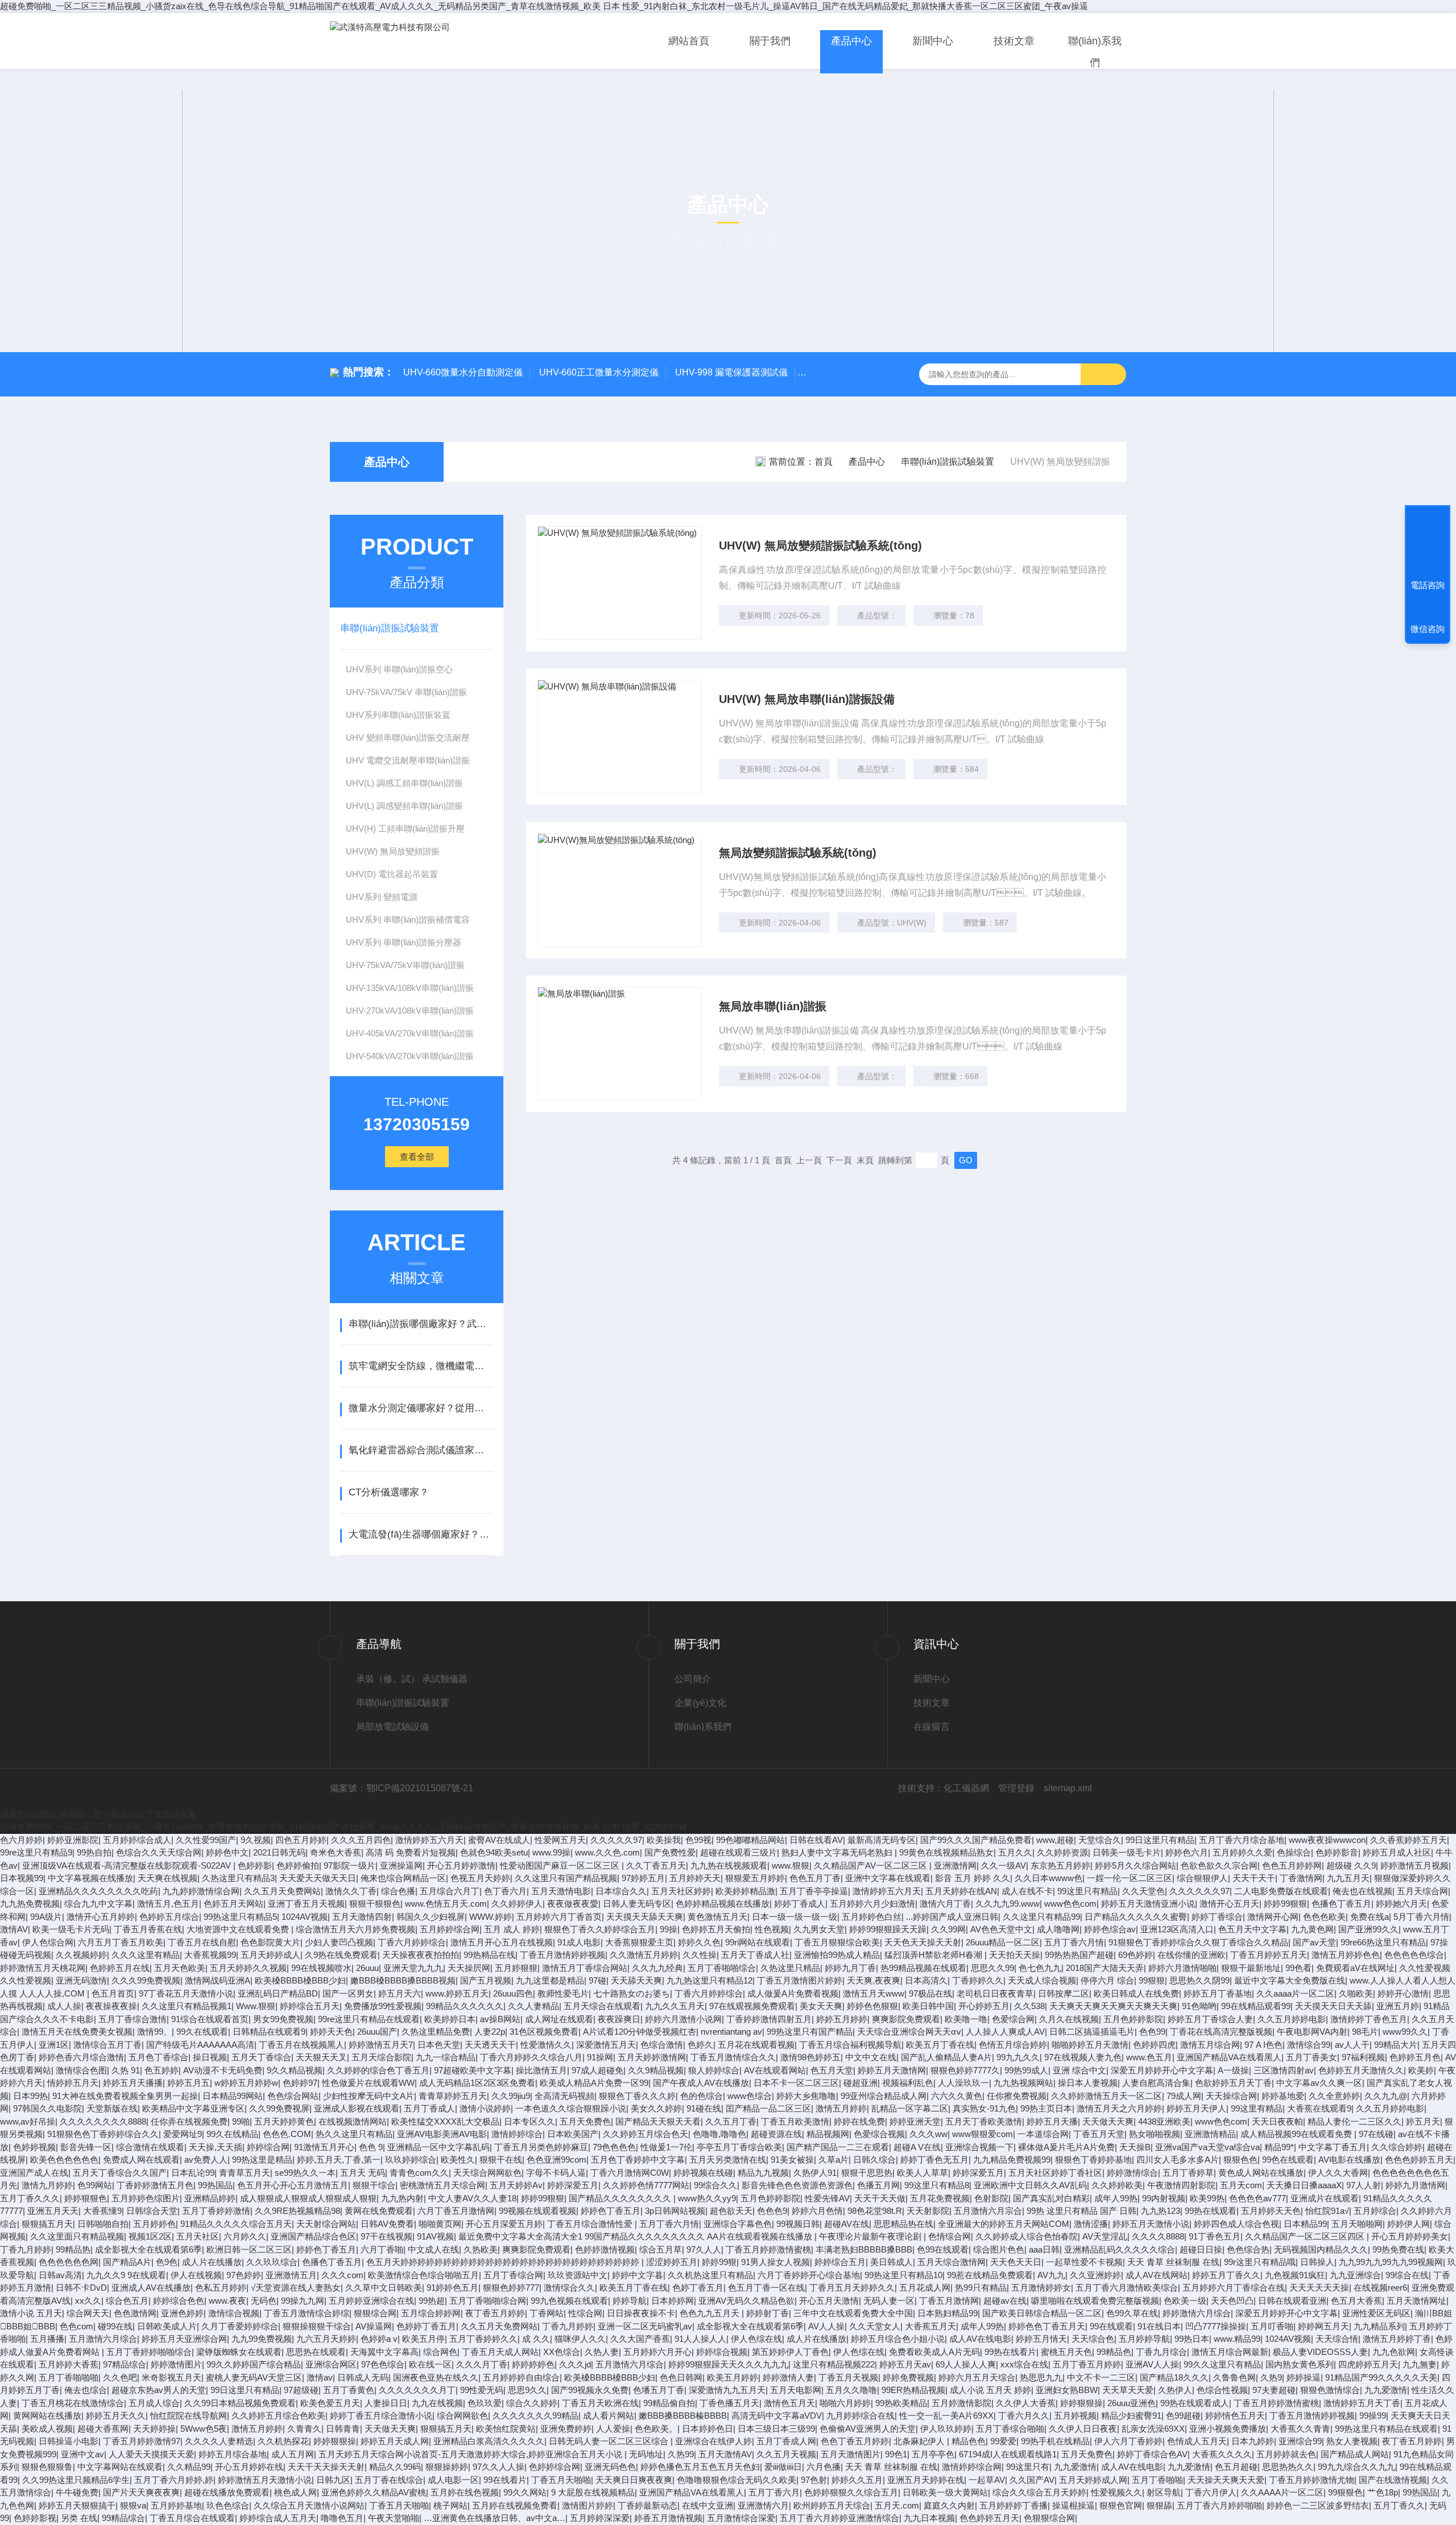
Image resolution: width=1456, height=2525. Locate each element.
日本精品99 (1305, 2224)
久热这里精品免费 (436, 2032)
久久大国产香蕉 (640, 2339)
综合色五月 (127, 2301)
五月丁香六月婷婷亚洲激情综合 (839, 2518)
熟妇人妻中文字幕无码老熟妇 (838, 1852)
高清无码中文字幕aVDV (777, 2416)
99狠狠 (1152, 1980)
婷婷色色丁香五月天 (1047, 2326)
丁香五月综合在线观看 (192, 2518)
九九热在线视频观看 (729, 1865)
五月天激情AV (725, 2454)
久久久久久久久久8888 (103, 2121)
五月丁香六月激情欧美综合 (1127, 2288)
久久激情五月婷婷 (644, 1955)
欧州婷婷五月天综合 (832, 2505)
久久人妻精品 (533, 2006)
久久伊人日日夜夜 (1083, 2429)
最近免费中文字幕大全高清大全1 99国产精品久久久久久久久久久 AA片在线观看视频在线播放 (636, 2236)
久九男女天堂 (819, 1929)
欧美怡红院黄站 (506, 2429)
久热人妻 (602, 2352)
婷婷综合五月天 (310, 2006)
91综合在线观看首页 (210, 2019)
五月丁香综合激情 (133, 2019)
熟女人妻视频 (1352, 2441)
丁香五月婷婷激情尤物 (1312, 2480)
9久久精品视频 (295, 2070)
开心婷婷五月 (984, 2006)
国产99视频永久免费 (590, 2390)
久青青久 (304, 2429)
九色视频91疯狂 (1295, 2275)
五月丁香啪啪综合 (722, 1968)
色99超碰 (1183, 2416)
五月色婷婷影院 (1133, 2019)
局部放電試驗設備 (392, 1727)
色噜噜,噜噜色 (719, 2134)
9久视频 (256, 1840)
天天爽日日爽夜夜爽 (634, 2480)
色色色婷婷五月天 (1419, 2160)
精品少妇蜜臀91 (1131, 2416)
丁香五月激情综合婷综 (307, 2313)
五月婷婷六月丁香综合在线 (1234, 2288)
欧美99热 (1207, 2198)
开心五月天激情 (829, 2301)
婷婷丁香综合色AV (1152, 2454)
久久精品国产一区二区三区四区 (1306, 2236)
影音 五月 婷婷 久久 (973, 1878)
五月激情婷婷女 (1041, 2288)
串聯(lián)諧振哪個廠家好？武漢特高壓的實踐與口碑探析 (421, 1324)
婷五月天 (1423, 2121)
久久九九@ (1386, 2096)
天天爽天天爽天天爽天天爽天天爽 (1113, 2006)
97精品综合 (125, 2364)
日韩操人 (1317, 2262)
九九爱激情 (1386, 2390)
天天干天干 (1254, 1878)
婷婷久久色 (699, 1942)
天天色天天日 (1016, 2262)
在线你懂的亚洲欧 (1192, 1955)
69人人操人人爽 (966, 2364)
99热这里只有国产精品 (810, 2032)
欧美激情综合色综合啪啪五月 (423, 2275)
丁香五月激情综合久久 (733, 2057)
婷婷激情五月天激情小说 (265, 2480)
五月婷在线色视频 (465, 2492)
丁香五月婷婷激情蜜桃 (768, 2249)
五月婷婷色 (154, 2224)
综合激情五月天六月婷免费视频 (355, 1929)
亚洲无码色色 (610, 2467)
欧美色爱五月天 (330, 2403)
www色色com (1070, 1904)
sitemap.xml (1068, 1788)
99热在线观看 (1211, 2211)
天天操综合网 (1231, 2096)
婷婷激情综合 (1132, 2173)
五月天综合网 (1422, 1891)
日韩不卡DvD (81, 2288)
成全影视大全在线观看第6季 (148, 2249)
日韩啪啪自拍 (103, 2224)
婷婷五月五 (189, 2083)
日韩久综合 (874, 2160)
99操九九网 (303, 2301)
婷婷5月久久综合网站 (1136, 1865)
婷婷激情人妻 (788, 2377)
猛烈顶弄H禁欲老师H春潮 (934, 1955)
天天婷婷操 (154, 2429)
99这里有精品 (1257, 2108)
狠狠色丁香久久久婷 (637, 2096)
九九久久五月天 (675, 2006)
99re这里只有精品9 (36, 1852)
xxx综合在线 (1024, 2364)
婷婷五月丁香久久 (1226, 2275)
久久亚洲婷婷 (1095, 2275)
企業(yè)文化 (700, 1703)
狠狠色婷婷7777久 (965, 2070)
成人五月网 (293, 2454)
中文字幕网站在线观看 (120, 2467)
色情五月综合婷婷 (1013, 2045)
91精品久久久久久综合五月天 (236, 2224)
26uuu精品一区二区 (1003, 1942)
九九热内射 (402, 2198)
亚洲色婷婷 (182, 2313)
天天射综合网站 (326, 2224)
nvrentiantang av (731, 2032)
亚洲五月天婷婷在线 (926, 2480)
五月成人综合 (154, 2403)
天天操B (1135, 2147)
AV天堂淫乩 (1105, 2236)
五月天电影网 (796, 2390)
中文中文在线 (871, 2057)
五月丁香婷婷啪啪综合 (149, 2352)
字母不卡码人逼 (556, 2173)
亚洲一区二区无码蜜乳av (645, 2326)
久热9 (1271, 2377)
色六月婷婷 (21, 1840)
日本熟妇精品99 (948, 2313)
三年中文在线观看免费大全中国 (853, 2313)
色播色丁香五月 (1341, 1904)
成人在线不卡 (1027, 1891)
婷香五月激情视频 (668, 2518)
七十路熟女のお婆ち (632, 1993)
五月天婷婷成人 (270, 1955)
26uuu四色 (513, 1993)
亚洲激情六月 (763, 2505)
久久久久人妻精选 (219, 2441)
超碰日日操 (1201, 2249)
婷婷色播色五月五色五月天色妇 (700, 2467)
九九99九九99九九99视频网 (1391, 2262)
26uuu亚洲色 (1132, 2403)
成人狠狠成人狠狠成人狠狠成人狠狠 (308, 2198)
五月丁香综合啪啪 (1010, 2429)
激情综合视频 (234, 2313)
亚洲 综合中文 (1079, 2070)
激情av (320, 2377)
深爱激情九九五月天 (727, 2390)
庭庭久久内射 (949, 2505)
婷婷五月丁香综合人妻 (1210, 2019)
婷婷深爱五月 (978, 2173)
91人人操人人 (700, 2339)
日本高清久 (926, 1980)
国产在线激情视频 (1393, 2480)
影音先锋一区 (86, 2147)
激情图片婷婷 (588, 2505)
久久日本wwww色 (1048, 1878)
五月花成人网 (925, 2288)
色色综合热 (1248, 2249)
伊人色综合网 (48, 1942)
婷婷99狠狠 (1285, 1904)
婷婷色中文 (227, 1852)
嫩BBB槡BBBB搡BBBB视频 (403, 1980)
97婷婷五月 (643, 1878)
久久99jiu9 (511, 2096)
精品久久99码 (395, 2467)
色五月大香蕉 (1356, 2301)
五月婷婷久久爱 (1242, 1852)
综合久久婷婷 (532, 2403)
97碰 (597, 1980)
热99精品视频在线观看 (923, 1968)
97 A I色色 (1263, 2045)
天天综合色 (1093, 2339)
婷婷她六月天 (1401, 1904)
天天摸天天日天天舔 (1333, 2006)
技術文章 (1014, 41)
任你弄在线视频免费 (189, 2121)
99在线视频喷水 (321, 1968)
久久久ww (928, 2134)
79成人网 (1184, 2096)
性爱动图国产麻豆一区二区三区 (561, 1865)
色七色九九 (1040, 1968)
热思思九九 (1041, 2377)
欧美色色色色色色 (64, 2160)
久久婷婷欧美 (1117, 2185)
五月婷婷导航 (1144, 2339)
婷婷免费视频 (908, 2377)
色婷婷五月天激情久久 (1361, 2070)
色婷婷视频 (34, 2147)
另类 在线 (79, 2518)
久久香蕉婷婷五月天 (1409, 1840)
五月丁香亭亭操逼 (814, 1891)
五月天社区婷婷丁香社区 (1055, 2173)
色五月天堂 (832, 2070)
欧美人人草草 (923, 2173)
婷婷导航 (630, 2301)
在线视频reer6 (1380, 2288)
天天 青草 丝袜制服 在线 (1173, 2262)
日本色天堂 (439, 2045)
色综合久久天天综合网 (159, 1852)
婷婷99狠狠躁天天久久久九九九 (728, 2364)
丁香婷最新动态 (648, 2505)
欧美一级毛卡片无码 (71, 1929)
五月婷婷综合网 (450, 1929)
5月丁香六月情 (1421, 1917)
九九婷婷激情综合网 (201, 1891)
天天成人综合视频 (1042, 1980)
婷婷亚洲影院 (73, 1840)
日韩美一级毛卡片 (1127, 1852)
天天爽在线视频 (167, 1878)
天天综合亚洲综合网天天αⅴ (909, 2032)
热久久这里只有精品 (354, 2134)
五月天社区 (198, 2236)
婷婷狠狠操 (1081, 2403)
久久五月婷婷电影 (1292, 2019)
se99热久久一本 (305, 2173)
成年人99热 (1116, 2198)
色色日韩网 (681, 2377)
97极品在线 (930, 1993)
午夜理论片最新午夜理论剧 (871, 2236)
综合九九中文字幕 (98, 1904)
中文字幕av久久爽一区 (1319, 2083)
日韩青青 (343, 2429)
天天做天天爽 (1108, 2121)
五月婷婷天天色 (1271, 2211)
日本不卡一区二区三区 (796, 2083)
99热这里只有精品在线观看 (1386, 2429)
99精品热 (73, 2249)
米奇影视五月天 (171, 2377)
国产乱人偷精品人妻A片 (946, 2057)
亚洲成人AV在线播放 (151, 2288)
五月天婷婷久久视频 (248, 1968)
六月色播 (824, 2467)
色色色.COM (287, 2134)
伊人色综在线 (756, 2339)
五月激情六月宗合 (988, 2211)
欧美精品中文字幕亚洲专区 (193, 2108)
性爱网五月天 (560, 1840)
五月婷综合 (1375, 2211)
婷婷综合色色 (179, 2301)
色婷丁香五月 (698, 2288)
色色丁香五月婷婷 (855, 2441)
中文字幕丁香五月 (1333, 2147)
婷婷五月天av (905, 2364)
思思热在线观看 (316, 2352)
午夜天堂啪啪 (394, 2518)
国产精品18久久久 (1174, 2377)
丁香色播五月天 (729, 2403)
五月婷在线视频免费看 (515, 2505)
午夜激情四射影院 (1181, 2185)
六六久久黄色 (957, 2096)
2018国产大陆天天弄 (1105, 1968)
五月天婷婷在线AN (961, 1891)
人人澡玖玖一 (963, 2083)
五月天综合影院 (381, 2057)
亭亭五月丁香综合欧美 (739, 2147)
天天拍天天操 (1015, 1955)
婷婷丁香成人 (800, 1904)
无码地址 (646, 2454)
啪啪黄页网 (440, 2224)
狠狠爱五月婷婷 (755, 1878)
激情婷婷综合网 (972, 2467)
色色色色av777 (1258, 2198)
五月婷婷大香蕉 (69, 2364)
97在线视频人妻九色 (1083, 2057)
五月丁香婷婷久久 (483, 2339)
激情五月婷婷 (841, 2108)
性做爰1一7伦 (666, 2147)
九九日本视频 (929, 2518)
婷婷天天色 (331, 2032)
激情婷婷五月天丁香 (1362, 2403)
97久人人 (704, 2249)
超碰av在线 (1005, 2301)
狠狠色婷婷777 (511, 2288)
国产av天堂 (1314, 1942)
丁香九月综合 (1161, 2352)
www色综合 (750, 2096)
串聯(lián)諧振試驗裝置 (948, 462)
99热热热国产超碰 (1079, 1955)
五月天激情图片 (851, 2454)
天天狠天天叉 (321, 2057)
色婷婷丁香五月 (426, 2326)
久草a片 (834, 2160)
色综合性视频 (1222, 2390)
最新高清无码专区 (882, 1840)
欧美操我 (664, 1840)
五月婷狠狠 (516, 1968)
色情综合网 (950, 2236)
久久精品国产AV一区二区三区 (872, 1865)
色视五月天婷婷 (480, 1878)
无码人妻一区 (889, 2301)
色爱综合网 (1013, 2019)
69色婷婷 (1136, 1955)
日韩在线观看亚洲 (1292, 2301)
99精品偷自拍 (669, 2403)
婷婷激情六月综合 (1197, 2313)
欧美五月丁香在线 (940, 2045)
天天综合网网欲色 (487, 2173)
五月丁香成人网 (786, 2441)
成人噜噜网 (1058, 1929)
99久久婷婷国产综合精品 (254, 2364)
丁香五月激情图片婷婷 (800, 1980)
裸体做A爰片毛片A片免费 (1066, 2147)
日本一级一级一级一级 (795, 1917)
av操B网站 (500, 2019)
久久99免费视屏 (279, 2108)
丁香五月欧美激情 (795, 2121)
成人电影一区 (453, 2480)
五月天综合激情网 (952, 2262)
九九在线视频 (437, 2403)
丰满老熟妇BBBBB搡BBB (864, 2249)
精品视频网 (828, 2134)
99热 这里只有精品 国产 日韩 (1081, 2211)
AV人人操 (826, 2326)
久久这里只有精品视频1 (187, 2006)
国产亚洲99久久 (1368, 1929)
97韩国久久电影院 (47, 2108)
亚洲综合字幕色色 (738, 2224)
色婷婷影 (255, 1865)
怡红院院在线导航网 (189, 2416)
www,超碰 (1055, 1840)
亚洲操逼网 (401, 1865)
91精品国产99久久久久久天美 (1381, 2377)
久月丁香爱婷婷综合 (240, 2326)
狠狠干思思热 (867, 2173)
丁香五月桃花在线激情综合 (73, 2403)
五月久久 (1015, 1852)
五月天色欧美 (180, 1968)
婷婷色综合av (1110, 1929)
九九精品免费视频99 (1012, 2160)
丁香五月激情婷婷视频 (562, 1955)
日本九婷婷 (1253, 2441)
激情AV (14, 1929)
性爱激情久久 (546, 2045)
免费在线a (1370, 1917)
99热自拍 (94, 1852)
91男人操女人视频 (775, 2262)
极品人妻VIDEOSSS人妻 (1320, 2352)
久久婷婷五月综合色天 (646, 2134)
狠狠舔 (1159, 2505)
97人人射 (1364, 2185)
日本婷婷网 (673, 2301)
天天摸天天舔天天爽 (645, 1917)
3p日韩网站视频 (675, 2211)
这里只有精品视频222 (834, 2364)
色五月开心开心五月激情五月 (293, 2185)
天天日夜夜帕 (1277, 2121)
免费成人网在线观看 (141, 2160)
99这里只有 (1028, 2467)
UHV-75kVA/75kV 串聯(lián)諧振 (406, 692)
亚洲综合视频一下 (979, 2147)
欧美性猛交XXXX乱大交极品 (445, 2121)
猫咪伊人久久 (580, 2339)
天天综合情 (1337, 2339)
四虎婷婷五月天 (1368, 2364)
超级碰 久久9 (1351, 1865)
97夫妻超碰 (1274, 2390)
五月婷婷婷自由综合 (521, 2377)
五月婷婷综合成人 (137, 1840)
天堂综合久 (1100, 1840)
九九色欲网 (1394, 2352)
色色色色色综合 (1414, 1955)
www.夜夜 (227, 2301)
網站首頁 (689, 41)
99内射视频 (1164, 2198)
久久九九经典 (657, 1968)
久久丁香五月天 (656, 1865)
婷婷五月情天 (1041, 2339)
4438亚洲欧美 (1164, 2121)
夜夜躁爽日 (619, 2019)
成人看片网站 (609, 2416)
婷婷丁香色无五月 (934, 2160)
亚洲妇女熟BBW (1067, 2390)
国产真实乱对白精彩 (1051, 2198)
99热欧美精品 (901, 2403)
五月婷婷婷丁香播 (1014, 2505)
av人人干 (1352, 2045)
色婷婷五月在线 (120, 1968)
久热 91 (126, 2070)
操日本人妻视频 (1088, 2083)
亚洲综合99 (1300, 2441)
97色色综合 (383, 2364)
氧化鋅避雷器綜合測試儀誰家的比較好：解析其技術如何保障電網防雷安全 (421, 1450)
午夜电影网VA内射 (1312, 2032)
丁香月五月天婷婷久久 (852, 2288)
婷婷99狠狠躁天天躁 (888, 1929)
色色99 (1152, 2032)
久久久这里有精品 (146, 1955)
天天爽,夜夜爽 (874, 1980)
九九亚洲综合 (1355, 2275)
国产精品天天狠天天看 (658, 2121)
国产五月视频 (486, 1980)
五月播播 (47, 2339)
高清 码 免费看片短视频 (411, 1852)
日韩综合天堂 (152, 2211)
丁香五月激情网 (949, 2301)
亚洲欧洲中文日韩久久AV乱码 (1030, 2185)
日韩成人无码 (363, 2377)
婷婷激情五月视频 (1414, 1865)
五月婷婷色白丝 (872, 1917)
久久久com (342, 2275)
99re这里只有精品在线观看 (369, 2019)
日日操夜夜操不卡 (641, 2313)
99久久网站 (525, 2492)
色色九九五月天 (711, 2313)
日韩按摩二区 (1064, 1993)
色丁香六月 (505, 1891)
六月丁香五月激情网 (456, 2211)
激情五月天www (874, 1993)
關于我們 (770, 41)
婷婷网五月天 (1323, 2326)
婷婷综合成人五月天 (278, 2518)
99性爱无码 (482, 2390)
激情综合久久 (569, 2288)
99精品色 (1114, 2352)
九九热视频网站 (1023, 2083)
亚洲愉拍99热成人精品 (837, 1955)
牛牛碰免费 (77, 2492)
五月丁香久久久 (30, 2198)
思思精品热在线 (903, 2224)
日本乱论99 (193, 2173)
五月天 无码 (363, 2173)
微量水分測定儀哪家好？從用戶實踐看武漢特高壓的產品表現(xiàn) (421, 1408)
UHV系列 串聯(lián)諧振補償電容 (408, 920)
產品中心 (851, 41)
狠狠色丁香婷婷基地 (1093, 2160)
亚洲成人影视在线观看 (357, 2108)
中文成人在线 (433, 2249)
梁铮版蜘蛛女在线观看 (239, 2352)
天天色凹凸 (1232, 2301)
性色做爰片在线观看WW (368, 2083)
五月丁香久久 (1399, 2505)
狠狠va (133, 2505)
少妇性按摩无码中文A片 (369, 2096)
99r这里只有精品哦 (1260, 2262)
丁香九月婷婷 (26, 2249)
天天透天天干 (490, 2045)
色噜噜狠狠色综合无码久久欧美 (737, 2480)
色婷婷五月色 (1415, 2057)
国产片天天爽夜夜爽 (141, 2492)
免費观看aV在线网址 (1355, 1968)
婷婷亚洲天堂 (915, 2121)
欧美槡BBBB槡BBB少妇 (300, 1980)
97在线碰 (1376, 2134)
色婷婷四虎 (1154, 2045)
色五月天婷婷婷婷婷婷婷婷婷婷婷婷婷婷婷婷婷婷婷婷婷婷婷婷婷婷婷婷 (504, 2262)
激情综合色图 (81, 2070)
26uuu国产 (377, 2032)
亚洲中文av (82, 2454)
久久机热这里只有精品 (710, 2275)
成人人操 (64, 2006)
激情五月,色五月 (168, 1904)
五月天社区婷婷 (681, 1891)
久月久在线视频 (1069, 2019)
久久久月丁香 (482, 2364)
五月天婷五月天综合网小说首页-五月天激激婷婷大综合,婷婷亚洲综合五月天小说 (471, 2454)
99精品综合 (123, 2518)
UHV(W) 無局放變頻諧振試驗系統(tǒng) (820, 546)
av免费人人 (206, 2160)
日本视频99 (22, 1878)
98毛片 (1365, 2032)
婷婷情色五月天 (1235, 2416)
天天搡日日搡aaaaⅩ (1304, 2185)
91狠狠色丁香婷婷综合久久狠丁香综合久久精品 (1198, 1942)
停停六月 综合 (1107, 1980)
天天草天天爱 (1128, 2390)
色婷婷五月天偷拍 (716, 1929)
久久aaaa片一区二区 (1295, 1993)
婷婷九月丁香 (850, 1968)
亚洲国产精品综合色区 (313, 2236)
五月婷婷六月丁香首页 (559, 1917)
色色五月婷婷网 (1292, 1865)
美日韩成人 (892, 2262)
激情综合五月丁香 (107, 2045)
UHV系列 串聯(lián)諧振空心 (399, 669)
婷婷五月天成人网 (395, 2441)
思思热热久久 (1288, 2467)
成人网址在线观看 (559, 2019)
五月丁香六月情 (1074, 1942)
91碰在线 (704, 2108)
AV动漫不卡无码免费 (223, 2070)
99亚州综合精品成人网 (884, 2096)
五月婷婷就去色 (1286, 2454)
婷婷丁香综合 (1217, 1917)
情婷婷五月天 (73, 2083)
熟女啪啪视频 (1155, 2134)
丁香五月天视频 (848, 2377)
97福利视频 (1363, 2057)
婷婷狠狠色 (86, 2198)
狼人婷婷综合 (714, 2070)
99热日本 (1192, 2339)
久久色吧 (120, 2377)
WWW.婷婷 (491, 1917)
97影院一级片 (349, 1865)
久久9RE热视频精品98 (297, 2211)
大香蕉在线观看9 (1319, 2108)
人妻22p (490, 2032)
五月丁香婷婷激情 (216, 2211)
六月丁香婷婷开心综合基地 (809, 2275)
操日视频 (210, 2057)
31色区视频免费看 (544, 2032)
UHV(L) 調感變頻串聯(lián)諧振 (404, 806)
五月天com (1241, 2185)
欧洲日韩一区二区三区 (249, 2249)
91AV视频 (435, 2236)
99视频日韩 (798, 2224)
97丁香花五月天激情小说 (186, 1993)
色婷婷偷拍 (298, 1865)
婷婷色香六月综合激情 (81, 2057)
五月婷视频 (1075, 2416)
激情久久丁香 (351, 1891)
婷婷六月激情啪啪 (1182, 1968)
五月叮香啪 (1272, 2326)
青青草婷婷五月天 (453, 2096)
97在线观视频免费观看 (752, 2006)
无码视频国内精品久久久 (1321, 2249)
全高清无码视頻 (564, 2096)
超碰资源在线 (776, 2134)
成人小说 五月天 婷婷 (990, 2390)
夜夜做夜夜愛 (573, 1904)
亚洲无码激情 (81, 1980)
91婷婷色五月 (452, 2288)
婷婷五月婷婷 (842, 2019)
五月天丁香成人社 (755, 1955)
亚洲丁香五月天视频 (306, 1904)
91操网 (600, 2057)
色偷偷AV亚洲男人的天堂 (868, 2429)
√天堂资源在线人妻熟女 (296, 2288)
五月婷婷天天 (695, 1878)
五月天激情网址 (1416, 2301)
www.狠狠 (791, 1865)
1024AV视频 (305, 1917)
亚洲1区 (54, 2045)
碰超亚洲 (861, 2083)
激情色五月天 (789, 2403)
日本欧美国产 (573, 2134)
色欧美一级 (1185, 2301)
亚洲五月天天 (53, 2211)
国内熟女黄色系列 (1300, 2364)
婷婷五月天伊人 (1196, 2108)
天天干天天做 (880, 2198)
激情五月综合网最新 (1230, 2352)
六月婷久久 (245, 2236)
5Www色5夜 (204, 2429)
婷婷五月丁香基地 (1218, 1993)
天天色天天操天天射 (923, 1942)
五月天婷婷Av (516, 2185)
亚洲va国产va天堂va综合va (1207, 2147)
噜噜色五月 (342, 2518)
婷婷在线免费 (859, 2121)
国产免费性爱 (670, 1852)
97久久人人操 (499, 2467)
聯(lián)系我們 (1095, 52)
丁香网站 (547, 2313)
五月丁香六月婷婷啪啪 (1219, 2505)
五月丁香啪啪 (1157, 2480)
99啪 (241, 2121)
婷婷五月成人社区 (1397, 1852)
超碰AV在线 (847, 2224)
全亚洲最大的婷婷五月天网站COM (1004, 2224)
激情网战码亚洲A (218, 1980)
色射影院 (991, 2198)
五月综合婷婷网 (431, 2313)
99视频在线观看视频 (537, 2211)
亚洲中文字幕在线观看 (888, 1878)
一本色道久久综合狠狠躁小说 (571, 2108)
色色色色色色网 (69, 2262)
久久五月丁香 (731, 2121)
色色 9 (371, 2147)
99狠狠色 (1345, 2492)
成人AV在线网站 (1157, 2275)
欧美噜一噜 (966, 2019)
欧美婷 (1421, 2070)
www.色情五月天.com (446, 1904)
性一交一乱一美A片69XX (946, 2416)
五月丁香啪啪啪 (69, 2377)
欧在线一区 (430, 2364)
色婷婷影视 (35, 2518)
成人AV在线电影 (980, 2339)
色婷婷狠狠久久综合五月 (851, 2492)
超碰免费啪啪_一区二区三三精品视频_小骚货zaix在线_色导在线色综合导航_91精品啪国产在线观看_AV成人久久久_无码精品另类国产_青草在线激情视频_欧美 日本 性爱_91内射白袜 (344, 1827)
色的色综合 (702, 2096)
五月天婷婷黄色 (284, 2121)
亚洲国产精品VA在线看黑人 (1229, 2057)
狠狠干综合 (374, 2185)
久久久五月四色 (361, 1840)
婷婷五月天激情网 (892, 2070)
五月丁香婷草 (1188, 2173)
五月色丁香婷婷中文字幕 (638, 2160)
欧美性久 (458, 2160)
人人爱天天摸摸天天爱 (151, 2454)
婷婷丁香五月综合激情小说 (381, 2416)
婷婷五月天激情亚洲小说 (1148, 1904)
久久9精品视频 (656, 2070)
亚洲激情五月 (291, 2275)
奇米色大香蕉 (336, 1852)
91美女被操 (792, 2160)
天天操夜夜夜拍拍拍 (421, 1955)
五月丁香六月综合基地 (1242, 1840)
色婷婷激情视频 (605, 2249)
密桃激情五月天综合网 (442, 2185)
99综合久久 (715, 2185)
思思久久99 (992, 1968)
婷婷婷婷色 (533, 2364)
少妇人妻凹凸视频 (339, 1942)
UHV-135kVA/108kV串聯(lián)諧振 (410, 988)
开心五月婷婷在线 (249, 2467)
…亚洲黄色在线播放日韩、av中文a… (495, 2518)
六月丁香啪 (382, 2249)
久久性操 (700, 1955)
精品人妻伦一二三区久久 (1354, 2121)
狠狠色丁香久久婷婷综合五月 (600, 1929)
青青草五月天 (245, 2173)
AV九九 (1051, 2275)
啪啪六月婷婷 (845, 2403)
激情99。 (154, 2032)
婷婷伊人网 (1409, 2224)
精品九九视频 (763, 2173)
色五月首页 (113, 1993)
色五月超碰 (1236, 2467)
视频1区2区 (150, 2236)
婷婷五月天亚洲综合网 (184, 2339)
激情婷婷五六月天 (429, 1840)
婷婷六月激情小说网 (683, 2019)
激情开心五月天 (1229, 1904)
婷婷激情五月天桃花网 (43, 1968)
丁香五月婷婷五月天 (1269, 1955)
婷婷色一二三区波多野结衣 (1318, 2505)
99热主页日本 (1046, 2108)
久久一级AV (1004, 1865)
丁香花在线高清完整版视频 (1221, 2032)
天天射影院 (928, 2211)
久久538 (1029, 2006)
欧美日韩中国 (928, 2006)
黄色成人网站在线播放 (1261, 2173)
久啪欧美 (1356, 1993)
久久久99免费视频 (146, 1980)
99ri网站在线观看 (758, 1942)
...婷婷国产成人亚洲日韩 (952, 1917)
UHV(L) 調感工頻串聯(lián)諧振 (404, 783)
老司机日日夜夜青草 (995, 1993)
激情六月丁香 (945, 1904)
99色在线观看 (1288, 2160)
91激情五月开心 (324, 2147)
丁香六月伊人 (1211, 2492)
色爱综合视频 (879, 2134)
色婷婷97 (300, 2083)
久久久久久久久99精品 (535, 2416)
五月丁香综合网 (513, 2275)
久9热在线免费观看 (341, 1955)
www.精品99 (1237, 2339)
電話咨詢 (1428, 585)
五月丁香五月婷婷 (1087, 2364)
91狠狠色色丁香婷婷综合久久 (103, 2134)
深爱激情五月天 (606, 2045)
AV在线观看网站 (775, 2070)
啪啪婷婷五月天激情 (1090, 2045)
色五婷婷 (162, 2070)
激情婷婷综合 (517, 2134)
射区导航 (1164, 2492)
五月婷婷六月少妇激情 (872, 1904)
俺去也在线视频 (1362, 1891)
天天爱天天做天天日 (318, 1878)
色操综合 (1294, 1852)
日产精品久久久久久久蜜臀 (1136, 1917)
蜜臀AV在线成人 (499, 1840)
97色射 (814, 2480)
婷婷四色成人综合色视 (1236, 2224)
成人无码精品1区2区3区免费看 (477, 2083)
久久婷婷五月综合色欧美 (278, 2416)
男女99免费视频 (283, 2019)
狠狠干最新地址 (1251, 1968)
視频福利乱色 (908, 2083)
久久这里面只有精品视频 (77, 2236)
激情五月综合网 (1210, 2045)
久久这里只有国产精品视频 (566, 1878)
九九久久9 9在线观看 (126, 2275)
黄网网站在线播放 (47, 2416)
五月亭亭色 (933, 2454)
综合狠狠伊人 (1202, 1878)
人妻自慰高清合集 (1156, 2083)
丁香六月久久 (1024, 2416)
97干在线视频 (386, 2236)
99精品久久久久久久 (465, 2006)
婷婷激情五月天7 (381, 2045)
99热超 (432, 2301)
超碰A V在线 (917, 2147)
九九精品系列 (1379, 2326)
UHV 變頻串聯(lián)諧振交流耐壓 (408, 737)
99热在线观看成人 (1195, 2403)
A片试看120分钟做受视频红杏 (640, 2032)
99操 (669, 1929)
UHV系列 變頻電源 (382, 897)
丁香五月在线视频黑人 (301, 2045)
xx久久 (88, 2301)
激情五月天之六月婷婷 (1119, 2108)
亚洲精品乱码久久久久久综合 (1120, 2249)
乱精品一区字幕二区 (910, 2108)
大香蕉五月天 (930, 2326)
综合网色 (440, 2352)
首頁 (824, 462)
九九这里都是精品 (550, 1980)
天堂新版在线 (112, 2108)
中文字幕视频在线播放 (90, 1878)
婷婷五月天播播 (133, 2083)
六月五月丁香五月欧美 (121, 1942)
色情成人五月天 (1197, 2441)
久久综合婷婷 (1397, 2147)
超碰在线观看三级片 (739, 1852)
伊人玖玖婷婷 (946, 2429)
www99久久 (1405, 2032)
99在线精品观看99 (1256, 2006)
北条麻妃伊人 (920, 2441)
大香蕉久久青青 (1300, 2429)
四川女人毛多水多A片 (1178, 2160)
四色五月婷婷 (301, 1840)
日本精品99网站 (233, 2096)
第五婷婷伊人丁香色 (790, 2352)
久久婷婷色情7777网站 (646, 2185)
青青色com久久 (419, 2173)
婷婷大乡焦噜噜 (806, 2096)
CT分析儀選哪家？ (389, 1492)
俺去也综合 (86, 2390)
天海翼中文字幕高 (384, 2352)
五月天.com (897, 2505)
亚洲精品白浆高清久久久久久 (489, 2441)
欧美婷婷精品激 (745, 1891)
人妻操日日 (386, 2403)
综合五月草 (661, 2249)
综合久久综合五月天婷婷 (1039, 2492)
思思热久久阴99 (1199, 1980)
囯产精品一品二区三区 (768, 2108)
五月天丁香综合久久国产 (120, 2173)
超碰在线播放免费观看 (227, 2492)
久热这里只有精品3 (238, 1878)
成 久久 (536, 2339)
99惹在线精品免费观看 (990, 2275)
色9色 (167, 2262)
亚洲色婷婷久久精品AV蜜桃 (374, 2492)
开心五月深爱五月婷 (504, 2224)
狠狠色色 (1240, 2160)
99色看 (1298, 1968)
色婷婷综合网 (555, 2467)
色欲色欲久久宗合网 (1219, 1865)
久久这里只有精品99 (1041, 1917)
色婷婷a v (379, 2339)
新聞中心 (933, 41)
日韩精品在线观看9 (269, 2032)
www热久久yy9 (707, 2198)
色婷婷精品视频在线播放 (723, 1904)
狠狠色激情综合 (1330, 2390)
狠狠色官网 (1121, 2505)
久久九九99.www (1008, 1904)
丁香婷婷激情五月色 (155, 2185)
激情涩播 (1091, 2224)
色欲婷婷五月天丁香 (1233, 2083)
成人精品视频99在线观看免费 (1297, 2134)
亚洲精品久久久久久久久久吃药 (98, 1891)
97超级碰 (301, 2390)
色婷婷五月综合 (169, 1917)
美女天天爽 (821, 2006)
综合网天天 (88, 2313)
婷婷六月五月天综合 (977, 2377)
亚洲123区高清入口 (1177, 1929)
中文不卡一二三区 (1101, 2377)
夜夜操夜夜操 (111, 2006)
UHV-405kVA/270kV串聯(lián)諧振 (410, 1033)
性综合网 (585, 2313)
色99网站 (95, 2185)
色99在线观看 (943, 2249)
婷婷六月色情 (817, 2211)
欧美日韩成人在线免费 (1136, 1993)
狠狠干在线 (501, 2160)
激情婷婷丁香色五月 (1369, 2019)
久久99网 (948, 1929)
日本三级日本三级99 (776, 2429)
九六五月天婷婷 (326, 2339)
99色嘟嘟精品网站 (750, 1840)
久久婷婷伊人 (517, 1904)
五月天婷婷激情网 (652, 2057)
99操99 (1373, 2416)
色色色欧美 (1324, 1917)
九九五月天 (1348, 1878)
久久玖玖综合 (272, 2262)
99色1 (896, 2454)
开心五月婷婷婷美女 (1410, 2236)
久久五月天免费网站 (282, 1891)
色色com (76, 2326)
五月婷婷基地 (176, 2505)
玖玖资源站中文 (578, 2275)
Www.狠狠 (256, 2006)
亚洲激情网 (955, 1865)
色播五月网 (878, 2185)
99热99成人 (1026, 2070)
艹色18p (1383, 2492)
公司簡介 (693, 1679)
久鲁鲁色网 (1234, 2377)
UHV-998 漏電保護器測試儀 (731, 372)
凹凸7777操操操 (1216, 2326)
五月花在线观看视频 (756, 2045)
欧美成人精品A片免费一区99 (594, 2083)
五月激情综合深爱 (741, 2518)
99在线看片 (505, 2480)
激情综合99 (1309, 2045)
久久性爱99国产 (206, 1840)
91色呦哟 (1199, 2006)
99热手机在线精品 (1055, 2441)
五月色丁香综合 (158, 2057)
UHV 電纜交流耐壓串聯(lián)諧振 (408, 760)
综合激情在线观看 (150, 2147)
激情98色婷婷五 (810, 2057)
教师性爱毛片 (563, 1993)
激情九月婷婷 (47, 2185)
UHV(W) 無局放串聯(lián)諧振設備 (807, 699)
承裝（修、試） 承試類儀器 (412, 1679)
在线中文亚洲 (708, 2505)
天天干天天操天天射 (326, 2467)
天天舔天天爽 (636, 1980)
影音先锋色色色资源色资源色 (797, 2185)
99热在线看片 (1010, 2352)
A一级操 (1233, 2070)
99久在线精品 (232, 2134)
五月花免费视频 (940, 2198)
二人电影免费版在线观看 (1281, 1891)
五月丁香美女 (1312, 2057)
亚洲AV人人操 (1152, 2364)
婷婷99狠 (719, 2262)
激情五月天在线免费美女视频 (77, 2032)
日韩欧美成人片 (167, 2326)
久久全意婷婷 (1334, 2096)
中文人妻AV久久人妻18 (472, 2198)
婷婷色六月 (1187, 1852)
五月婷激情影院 (961, 2403)
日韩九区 (333, 2480)
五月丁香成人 (429, 2108)
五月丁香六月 (774, 2492)
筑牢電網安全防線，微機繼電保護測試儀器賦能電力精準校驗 (421, 1366)
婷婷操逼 (1304, 2377)
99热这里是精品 (262, 2160)
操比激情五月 (541, 2070)
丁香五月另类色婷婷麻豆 (541, 2147)
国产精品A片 (127, 2262)
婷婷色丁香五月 (611, 2211)
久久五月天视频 (786, 2454)
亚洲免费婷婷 (566, 2429)
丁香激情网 (1301, 1878)
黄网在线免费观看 (379, 2211)
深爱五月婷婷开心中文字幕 (1162, 2070)
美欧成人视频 (47, 2429)
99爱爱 (1003, 2441)
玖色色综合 (228, 2505)
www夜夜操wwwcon (1327, 1840)
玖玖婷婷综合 (411, 2160)
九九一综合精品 (446, 2057)
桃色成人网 (295, 2492)
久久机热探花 (283, 2441)
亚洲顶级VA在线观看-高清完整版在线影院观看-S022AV (128, 1865)
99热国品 (215, 2185)
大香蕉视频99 (210, 1955)
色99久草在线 (1132, 2313)
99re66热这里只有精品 (1383, 1942)
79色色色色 (614, 2147)
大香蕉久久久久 (1222, 2454)
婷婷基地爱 (1283, 2096)
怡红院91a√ (1327, 2211)
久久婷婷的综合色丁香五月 (378, 2070)
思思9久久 (527, 2390)
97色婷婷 (244, 2275)
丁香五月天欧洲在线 (600, 2403)
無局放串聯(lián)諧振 (773, 1006)
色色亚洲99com (557, 2160)
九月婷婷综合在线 (861, 2416)
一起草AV (987, 2480)
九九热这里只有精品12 (710, 1980)
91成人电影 (579, 1942)
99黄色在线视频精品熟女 (946, 1852)
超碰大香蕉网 (103, 2429)
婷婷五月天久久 (116, 2416)
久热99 (681, 2454)
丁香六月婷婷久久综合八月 (531, 2057)
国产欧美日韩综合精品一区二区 (1042, 2313)
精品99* (1279, 2147)
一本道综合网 (1043, 2134)
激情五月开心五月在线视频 (502, 1942)
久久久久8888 (1158, 2236)
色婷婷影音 (1337, 1852)
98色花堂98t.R (875, 2211)
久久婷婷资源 (1062, 1852)
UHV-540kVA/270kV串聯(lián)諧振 (410, 1056)
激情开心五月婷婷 (101, 1917)
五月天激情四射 (362, 1917)
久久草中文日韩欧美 (384, 2288)
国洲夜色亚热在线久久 (436, 2377)
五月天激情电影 (561, 1891)
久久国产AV (1032, 2480)
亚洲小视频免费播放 (1228, 2429)
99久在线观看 (202, 2032)
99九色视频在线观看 (569, 2301)
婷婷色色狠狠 (872, 2006)
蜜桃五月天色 (1066, 2352)
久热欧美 (481, 2249)
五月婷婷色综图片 (146, 2198)
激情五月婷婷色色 (1346, 1955)
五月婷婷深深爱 (600, 2518)
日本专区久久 (530, 2121)
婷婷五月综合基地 (233, 2454)
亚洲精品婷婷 (210, 2198)
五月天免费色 (585, 2121)
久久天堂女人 (875, 2326)
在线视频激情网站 (353, 2121)
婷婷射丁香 (768, 2313)
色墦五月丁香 (659, 2390)
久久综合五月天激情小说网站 (309, 2505)
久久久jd (575, 2364)
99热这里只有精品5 (240, 1917)
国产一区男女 (348, 1993)
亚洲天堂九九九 (413, 1968)
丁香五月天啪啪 (561, 2480)
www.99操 (551, 1852)
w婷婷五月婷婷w (246, 2083)
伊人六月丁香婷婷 (1128, 2441)
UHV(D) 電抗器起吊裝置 (392, 874)
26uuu (367, 1968)
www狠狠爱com (983, 2134)
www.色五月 (1149, 2057)
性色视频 (772, 1929)
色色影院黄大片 (270, 1942)
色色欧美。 (656, 2429)
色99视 (698, 1840)
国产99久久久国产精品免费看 (976, 1840)
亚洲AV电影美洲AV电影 (442, 2134)
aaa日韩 (1044, 2249)
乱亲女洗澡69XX (1153, 2429)
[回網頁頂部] (1428, 543)
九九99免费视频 (262, 2339)
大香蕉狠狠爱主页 (639, 1942)
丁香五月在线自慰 (202, 1942)
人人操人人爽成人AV (1005, 2032)
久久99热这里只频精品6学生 (76, 2480)
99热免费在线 (1398, 2249)
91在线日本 (1159, 2326)
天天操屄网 (469, 1968)
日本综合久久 (621, 1891)
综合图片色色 (999, 2249)
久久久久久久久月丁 (417, 2390)
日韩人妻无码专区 (637, 1904)
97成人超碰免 (597, 2070)
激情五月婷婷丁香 (1397, 2339)
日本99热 (30, 2096)
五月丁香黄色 (349, 2390)
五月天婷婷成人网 (1093, 2480)
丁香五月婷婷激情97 (142, 2441)
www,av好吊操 (28, 2121)
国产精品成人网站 (1355, 2454)
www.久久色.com (607, 1852)
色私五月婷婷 (221, 2288)
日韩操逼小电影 (69, 2441)
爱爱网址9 (183, 2134)
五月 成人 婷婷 (512, 1929)
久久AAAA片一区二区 (1282, 2492)
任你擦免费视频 (1017, 2096)
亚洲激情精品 (1210, 2134)
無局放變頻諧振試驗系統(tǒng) (798, 853)
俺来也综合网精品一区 (403, 1878)
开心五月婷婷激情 (461, 1865)
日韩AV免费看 (387, 2224)
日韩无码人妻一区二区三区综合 (610, 2441)
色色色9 (772, 2211)
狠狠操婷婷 (447, 2467)
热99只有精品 (981, 2288)
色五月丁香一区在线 (766, 2288)
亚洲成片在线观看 (1325, 2198)
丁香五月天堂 (1099, 2134)
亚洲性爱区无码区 (1376, 2313)
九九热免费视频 (30, 1904)
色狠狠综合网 (1049, 2518)
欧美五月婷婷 (733, 2377)
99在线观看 (1111, 2326)
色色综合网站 (293, 2096)
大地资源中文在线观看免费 (239, 1929)
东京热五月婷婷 (1060, 1865)
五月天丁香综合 (261, 2057)
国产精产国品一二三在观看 (838, 2147)
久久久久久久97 (1199, 1891)
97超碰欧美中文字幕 (473, 2070)
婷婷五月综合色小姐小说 (898, 2339)
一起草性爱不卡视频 (1084, 2262)
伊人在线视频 (196, 2275)
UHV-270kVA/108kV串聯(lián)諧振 (410, 1011)
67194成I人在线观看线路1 (1008, 2454)
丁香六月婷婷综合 (412, 1942)
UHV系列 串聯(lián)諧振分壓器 (404, 942)
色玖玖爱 (485, 2403)
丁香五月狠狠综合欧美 (837, 1942)
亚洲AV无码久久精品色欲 (746, 2301)
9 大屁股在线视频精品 (593, 2492)
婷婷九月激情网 (1415, 2185)
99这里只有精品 (1087, 1891)
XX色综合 (562, 2352)
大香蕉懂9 (102, 2211)
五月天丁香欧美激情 (984, 2121)
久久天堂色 (1143, 1891)
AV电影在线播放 (1349, 2160)
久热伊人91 (815, 2173)
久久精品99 (189, 2467)
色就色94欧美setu (494, 1852)
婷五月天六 (400, 1993)
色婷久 (700, 2045)
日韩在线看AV (816, 1840)
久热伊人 (1175, 2390)
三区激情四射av (1284, 2070)
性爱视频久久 (1116, 2492)
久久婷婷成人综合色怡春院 (1027, 2236)
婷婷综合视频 (722, 2352)
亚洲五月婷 (1398, 2006)
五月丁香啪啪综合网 (488, 2301)
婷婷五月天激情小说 (1151, 2224)
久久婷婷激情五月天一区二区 (1107, 2096)
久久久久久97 (616, 1840)
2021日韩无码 (279, 1852)
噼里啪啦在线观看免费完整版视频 (1095, 2301)
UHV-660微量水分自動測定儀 (463, 372)
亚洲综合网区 (331, 2364)
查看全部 (417, 1157)
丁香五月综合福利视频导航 (850, 2045)
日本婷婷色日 (708, 2429)
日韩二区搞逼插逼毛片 (1092, 2032)
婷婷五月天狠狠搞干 (77, 2505)
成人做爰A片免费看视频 (793, 1993)
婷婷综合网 (268, 2147)
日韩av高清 (60, 2275)
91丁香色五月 (1215, 2236)
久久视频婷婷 (81, 1955)
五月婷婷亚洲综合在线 (371, 2301)
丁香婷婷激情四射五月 (769, 2019)
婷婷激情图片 (176, 2364)
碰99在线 (115, 2326)
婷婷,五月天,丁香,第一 (339, 2160)
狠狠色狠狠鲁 (47, 2467)
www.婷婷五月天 (457, 1993)
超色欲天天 (731, 2211)
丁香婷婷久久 (978, 1980)
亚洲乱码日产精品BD (278, 1993)
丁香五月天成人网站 (500, 2352)
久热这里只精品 (790, 1968)
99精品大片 (1396, 2045)
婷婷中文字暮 (638, 2275)
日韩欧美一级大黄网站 (945, 2492)
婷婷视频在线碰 (703, 2173)
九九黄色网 (1312, 1929)
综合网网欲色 (462, 2416)
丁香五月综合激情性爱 (591, 2224)
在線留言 (932, 1727)
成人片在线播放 (212, 2262)
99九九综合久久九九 (1356, 2467)
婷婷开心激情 (1403, 1993)
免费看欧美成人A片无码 (934, 2352)
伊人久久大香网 (1338, 2173)
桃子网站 (450, 2505)
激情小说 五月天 (31, 2313)
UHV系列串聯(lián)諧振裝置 (398, 715)
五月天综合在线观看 (602, 2006)
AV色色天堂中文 (1001, 1929)
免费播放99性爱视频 (383, 2006)
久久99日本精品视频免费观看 (240, 2403)
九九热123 (1161, 2211)
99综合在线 (1407, 2275)
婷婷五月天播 (1052, 2121)
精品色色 (969, 2441)
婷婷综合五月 (840, 2262)
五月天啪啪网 (1357, 2224)
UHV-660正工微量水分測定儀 (599, 372)
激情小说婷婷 (485, 2108)
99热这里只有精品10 (903, 2275)
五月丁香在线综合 (389, 2480)
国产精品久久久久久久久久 (621, 2198)
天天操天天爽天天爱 (1226, 2480)
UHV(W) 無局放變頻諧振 (393, 851)
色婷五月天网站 (233, 1904)
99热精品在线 (489, 1955)
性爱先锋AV (827, 2198)
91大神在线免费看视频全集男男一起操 (125, 2096)
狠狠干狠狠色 (375, 1904)
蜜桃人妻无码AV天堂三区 (254, 2377)
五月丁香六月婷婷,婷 (174, 2480)
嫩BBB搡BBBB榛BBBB (683, 2416)
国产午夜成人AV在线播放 (701, 2083)
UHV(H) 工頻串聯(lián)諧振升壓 (405, 828)
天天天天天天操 (1319, 2288)
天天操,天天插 (216, 2147)
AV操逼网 (374, 2326)
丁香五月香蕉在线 (148, 1929)
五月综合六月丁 (450, 1891)
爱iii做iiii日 (783, 2467)
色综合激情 (662, 2045)
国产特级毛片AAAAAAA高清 (200, 2045)
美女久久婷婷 (656, 2108)
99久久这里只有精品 (1222, 2364)
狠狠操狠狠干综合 (317, 2326)
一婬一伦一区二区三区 (1130, 1878)
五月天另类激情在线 (728, 2160)
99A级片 (46, 1917)
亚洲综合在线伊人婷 (713, 2441)
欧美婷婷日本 (450, 2019)
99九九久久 (1018, 2057)
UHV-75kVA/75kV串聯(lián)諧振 (405, 965)
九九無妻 (1420, 2364)
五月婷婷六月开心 (657, 2352)
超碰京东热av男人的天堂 (159, 2390)
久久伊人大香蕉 (1026, 2403)
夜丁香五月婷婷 (495, 2313)
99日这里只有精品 (1160, 1840)
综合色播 (398, 1891)
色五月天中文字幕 (1252, 1929)
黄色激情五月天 (717, 1917)
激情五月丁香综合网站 (585, 1968)
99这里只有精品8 (937, 2185)
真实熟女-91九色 (984, 2108)
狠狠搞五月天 (47, 2224)
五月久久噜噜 (851, 2390)
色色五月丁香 (815, 1878)
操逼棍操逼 (1074, 2505)
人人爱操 (613, 2429)
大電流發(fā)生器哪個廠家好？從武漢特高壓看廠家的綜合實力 (421, 1534)
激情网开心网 (1273, 1917)
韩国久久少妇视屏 (431, 1917)
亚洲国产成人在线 (34, 2173)
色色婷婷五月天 (989, 2518)
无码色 (264, 2301)
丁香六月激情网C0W (630, 2173)
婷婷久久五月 (857, 2480)
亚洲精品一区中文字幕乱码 (439, 2147)
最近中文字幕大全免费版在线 (1290, 1980)
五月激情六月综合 (103, 2339)
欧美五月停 (423, 2339)
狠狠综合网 (375, 2313)
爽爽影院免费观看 (906, 2019)
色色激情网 (135, 2313)
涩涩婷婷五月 (672, 2262)
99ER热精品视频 (913, 2390)
